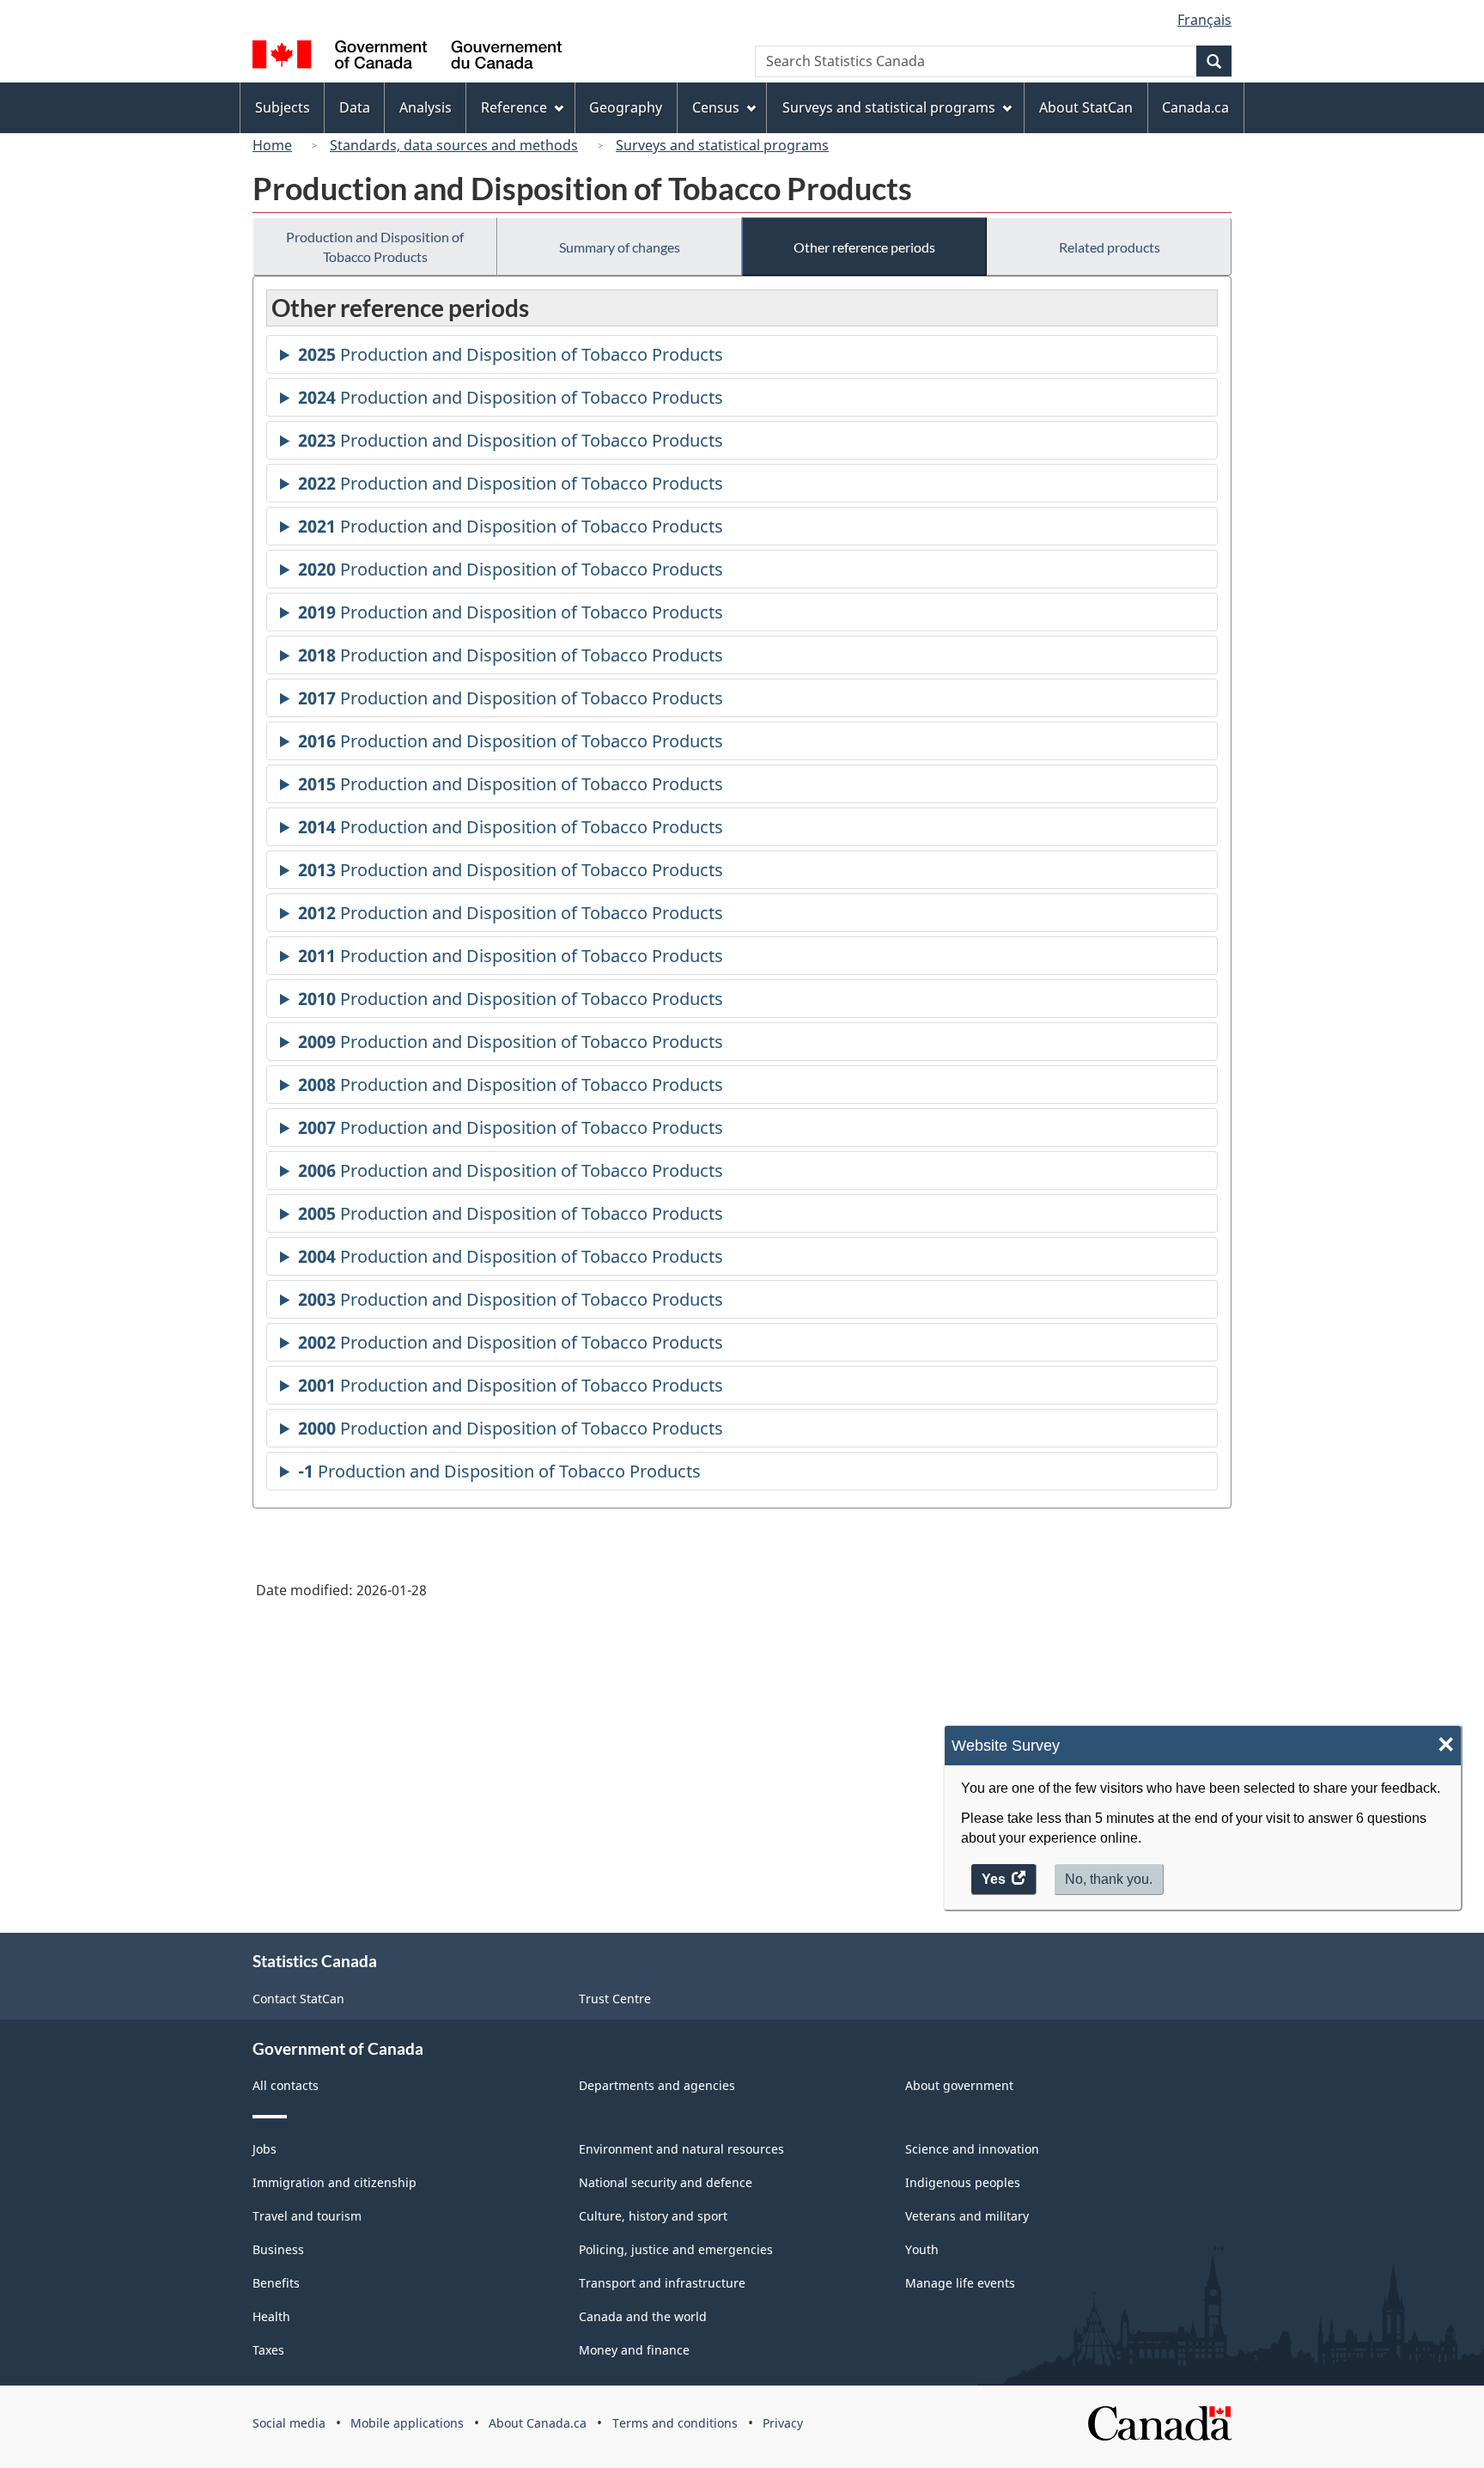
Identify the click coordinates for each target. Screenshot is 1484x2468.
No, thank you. (1109, 1879)
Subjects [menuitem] (283, 107)
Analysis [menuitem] (426, 107)
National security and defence (666, 2182)
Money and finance (634, 2350)
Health (271, 2316)
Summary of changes (620, 247)
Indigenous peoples (963, 2182)
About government (959, 2085)
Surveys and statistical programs (722, 145)
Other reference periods (864, 247)
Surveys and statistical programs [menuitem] (889, 107)
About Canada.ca (538, 2423)
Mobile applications (407, 2423)
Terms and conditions (675, 2423)
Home (272, 145)
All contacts (286, 2085)
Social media (289, 2423)
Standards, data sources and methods (454, 145)
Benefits (276, 2283)
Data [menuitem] (355, 107)
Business (278, 2249)
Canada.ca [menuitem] (1195, 107)
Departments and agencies (657, 2085)
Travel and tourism (307, 2216)
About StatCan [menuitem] (1086, 107)
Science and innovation (972, 2149)
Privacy (783, 2423)
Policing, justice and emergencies (676, 2249)
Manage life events (960, 2283)
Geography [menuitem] (626, 107)
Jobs (265, 2149)
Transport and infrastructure (662, 2283)
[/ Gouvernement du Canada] (407, 57)
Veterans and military (967, 2216)
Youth (922, 2249)
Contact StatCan (298, 1999)
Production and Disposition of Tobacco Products (375, 247)
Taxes (268, 2350)
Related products (1110, 247)
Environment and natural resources (681, 2149)
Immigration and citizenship (335, 2182)
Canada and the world (643, 2316)
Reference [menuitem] (514, 107)
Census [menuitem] (716, 107)
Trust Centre (615, 1999)
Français (1204, 20)
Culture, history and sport (653, 2216)
